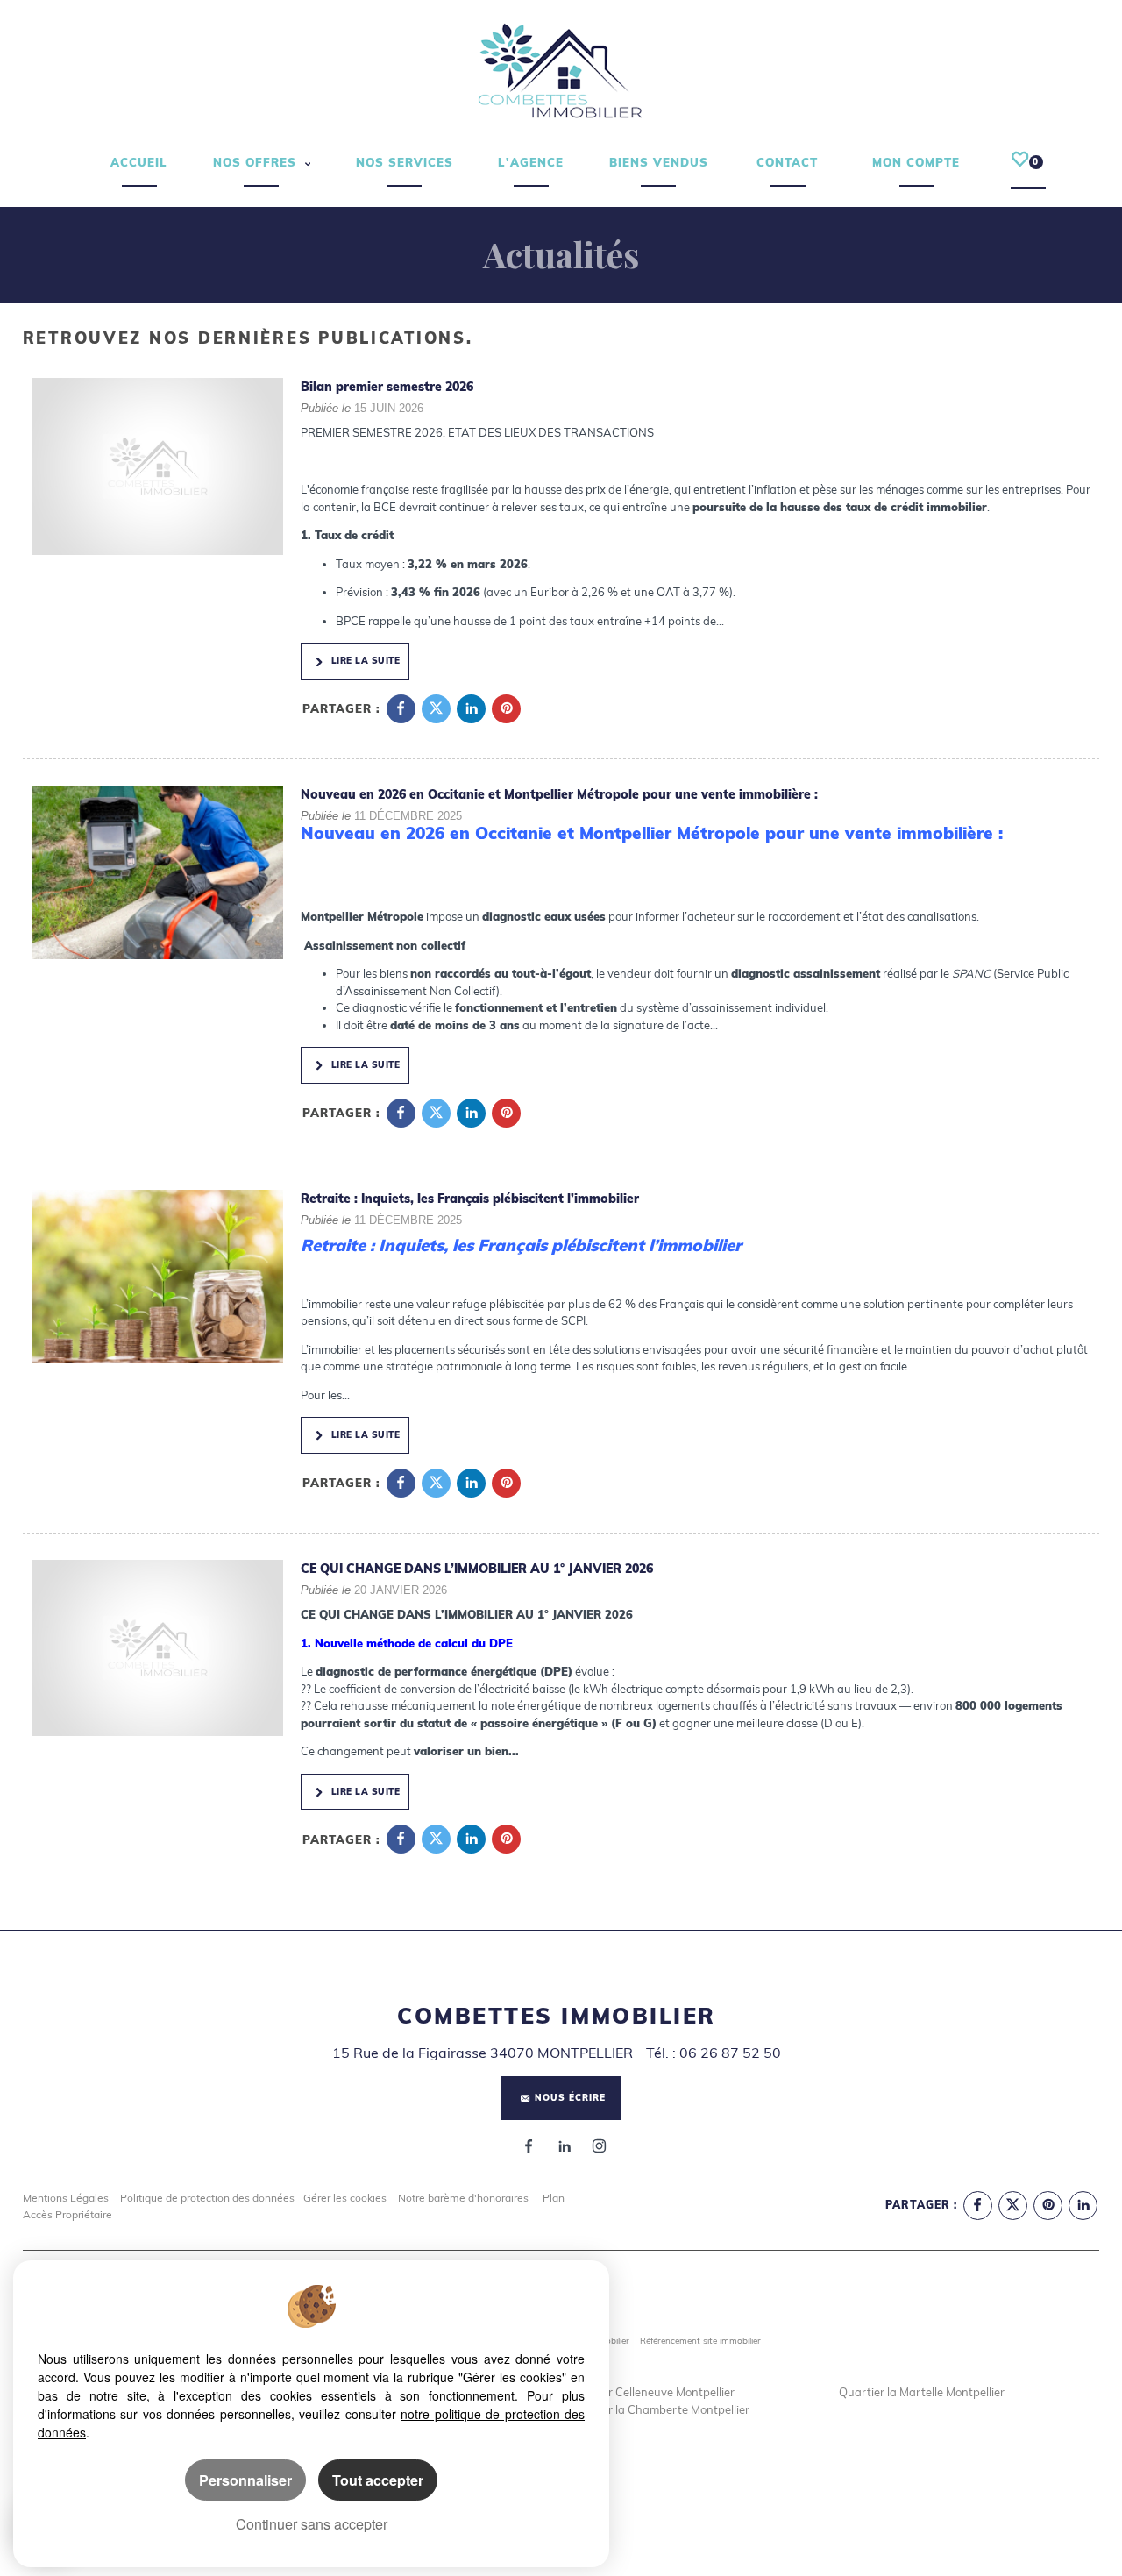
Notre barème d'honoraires (465, 2198)
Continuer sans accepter (312, 2524)
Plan (554, 2198)
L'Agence (531, 162)
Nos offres (257, 162)
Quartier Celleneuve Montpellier (651, 2392)
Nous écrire (570, 2098)
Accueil (139, 162)
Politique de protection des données (207, 2198)
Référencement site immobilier (700, 2340)
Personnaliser (245, 2480)
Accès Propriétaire (67, 2214)
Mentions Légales (66, 2198)
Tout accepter (378, 2480)
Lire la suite (364, 661)
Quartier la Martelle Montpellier (922, 2392)
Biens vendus (659, 162)
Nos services (405, 162)
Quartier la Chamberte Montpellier (658, 2409)
